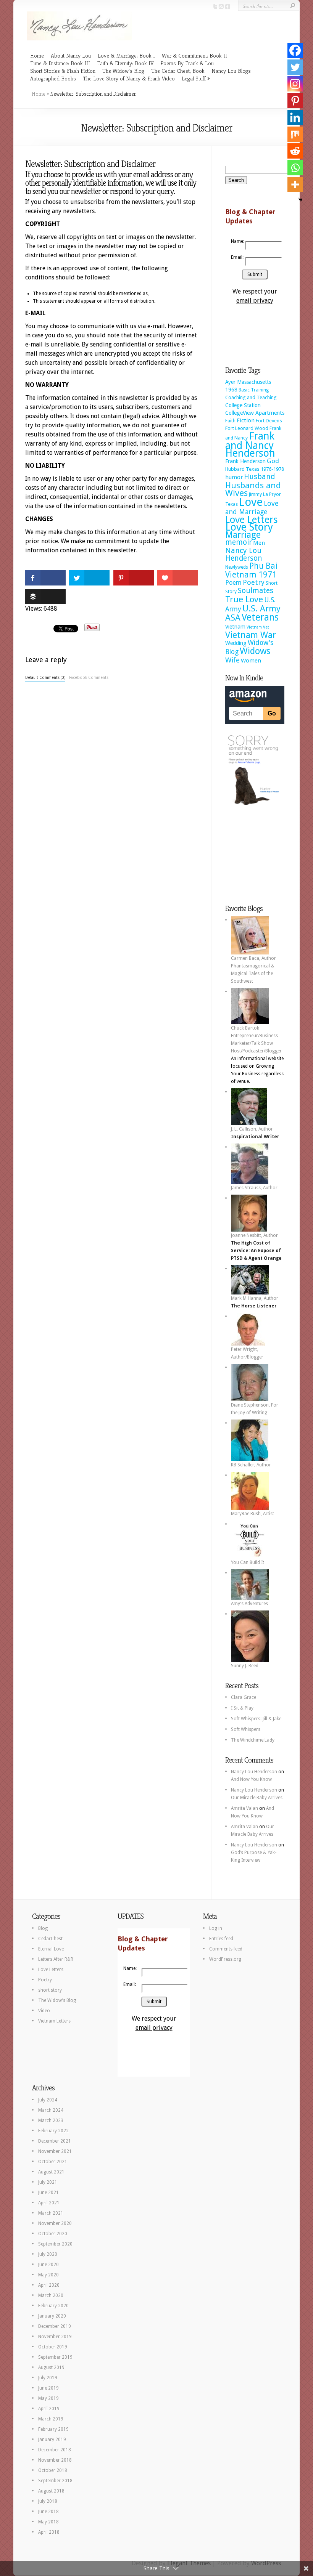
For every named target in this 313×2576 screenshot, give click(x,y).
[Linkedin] (295, 117)
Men (259, 543)
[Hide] (300, 200)
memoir (239, 542)
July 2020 (48, 2254)
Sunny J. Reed (245, 1666)
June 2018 (48, 2512)
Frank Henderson (245, 461)
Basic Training (254, 390)
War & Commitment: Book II (194, 55)
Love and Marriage (252, 508)
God (273, 461)
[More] (295, 184)
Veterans (260, 617)
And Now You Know (251, 1779)
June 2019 (48, 2388)
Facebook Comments (89, 678)
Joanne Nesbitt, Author (254, 1235)
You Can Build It (248, 1562)
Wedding (236, 643)
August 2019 (51, 2367)
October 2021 (53, 2162)
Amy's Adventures (249, 1604)
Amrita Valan (244, 1808)
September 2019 (55, 2357)
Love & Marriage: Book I (126, 55)
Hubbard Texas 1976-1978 (255, 469)
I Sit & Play (242, 1708)
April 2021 (49, 2203)
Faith (230, 421)
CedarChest (50, 1939)
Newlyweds (237, 567)
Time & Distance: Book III (60, 63)
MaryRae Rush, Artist (252, 1514)
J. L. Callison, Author (252, 1129)
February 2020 (53, 2306)
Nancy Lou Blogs (231, 71)
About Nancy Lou (71, 55)
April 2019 (49, 2409)
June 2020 (48, 2265)
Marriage (243, 535)
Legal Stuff (194, 78)
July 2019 (48, 2378)
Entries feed (221, 1939)
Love (251, 502)
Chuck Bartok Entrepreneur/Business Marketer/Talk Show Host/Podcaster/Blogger (256, 1039)
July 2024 (48, 2100)
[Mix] (295, 134)
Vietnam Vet (258, 627)
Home (37, 55)
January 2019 (52, 2440)
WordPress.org (225, 1959)
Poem (233, 583)
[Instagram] (295, 84)
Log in (216, 1928)
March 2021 (51, 2213)
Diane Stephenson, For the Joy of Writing (255, 1409)
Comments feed (226, 1949)
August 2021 (51, 2172)
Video (44, 2011)
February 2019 (53, 2429)
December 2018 (55, 2450)
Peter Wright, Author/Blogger (247, 1353)
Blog (43, 1928)
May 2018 (48, 2522)
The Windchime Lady (253, 1740)
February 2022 (53, 2131)
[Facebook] (295, 50)
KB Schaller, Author (251, 1465)
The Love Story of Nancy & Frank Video (129, 78)
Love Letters (252, 520)
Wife (232, 660)
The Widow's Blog (57, 2000)
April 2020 (49, 2285)
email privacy (255, 301)
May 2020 (48, 2275)
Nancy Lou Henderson (244, 554)
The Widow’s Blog (123, 71)
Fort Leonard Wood (247, 428)
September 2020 (55, 2244)
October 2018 (53, 2470)
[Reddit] (295, 151)
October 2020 (53, 2234)
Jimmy (255, 494)
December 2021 (55, 2141)
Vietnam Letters (54, 2021)
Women (251, 661)
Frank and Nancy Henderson (250, 444)
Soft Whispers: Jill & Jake (256, 1719)
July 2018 (48, 2501)
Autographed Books (53, 78)
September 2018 (55, 2481)
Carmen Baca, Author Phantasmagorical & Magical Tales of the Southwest (253, 970)
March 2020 (51, 2295)
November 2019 (55, 2337)
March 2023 (51, 2120)
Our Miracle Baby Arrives (257, 1798)
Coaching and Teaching (251, 397)
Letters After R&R (56, 1959)
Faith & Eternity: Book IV (125, 63)
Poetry (254, 582)
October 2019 (53, 2347)
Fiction (246, 420)
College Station (243, 405)
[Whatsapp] (295, 168)
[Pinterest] (295, 101)
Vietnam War (251, 635)
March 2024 (51, 2110)
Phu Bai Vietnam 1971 (251, 570)
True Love (244, 599)
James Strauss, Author (254, 1188)
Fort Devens (269, 421)
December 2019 (55, 2326)
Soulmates (256, 591)
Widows (255, 651)
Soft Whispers (246, 1729)
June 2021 (48, 2193)
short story (50, 1990)
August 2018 (51, 2491)
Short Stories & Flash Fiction (63, 71)
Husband (259, 477)
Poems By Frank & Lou (187, 63)
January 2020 (52, 2316)
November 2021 (55, 2151)
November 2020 (55, 2223)
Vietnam (235, 627)
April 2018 (49, 2532)
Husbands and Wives (253, 489)
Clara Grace (244, 1697)
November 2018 (55, 2460)
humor (234, 477)
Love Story (249, 527)
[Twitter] (295, 67)
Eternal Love (51, 1949)
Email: (237, 257)
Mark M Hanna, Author (255, 1298)
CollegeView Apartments (255, 413)
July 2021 (48, 2182)
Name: (237, 241)
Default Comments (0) (45, 678)
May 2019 (48, 2398)
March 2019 (51, 2419)
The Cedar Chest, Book (178, 71)
